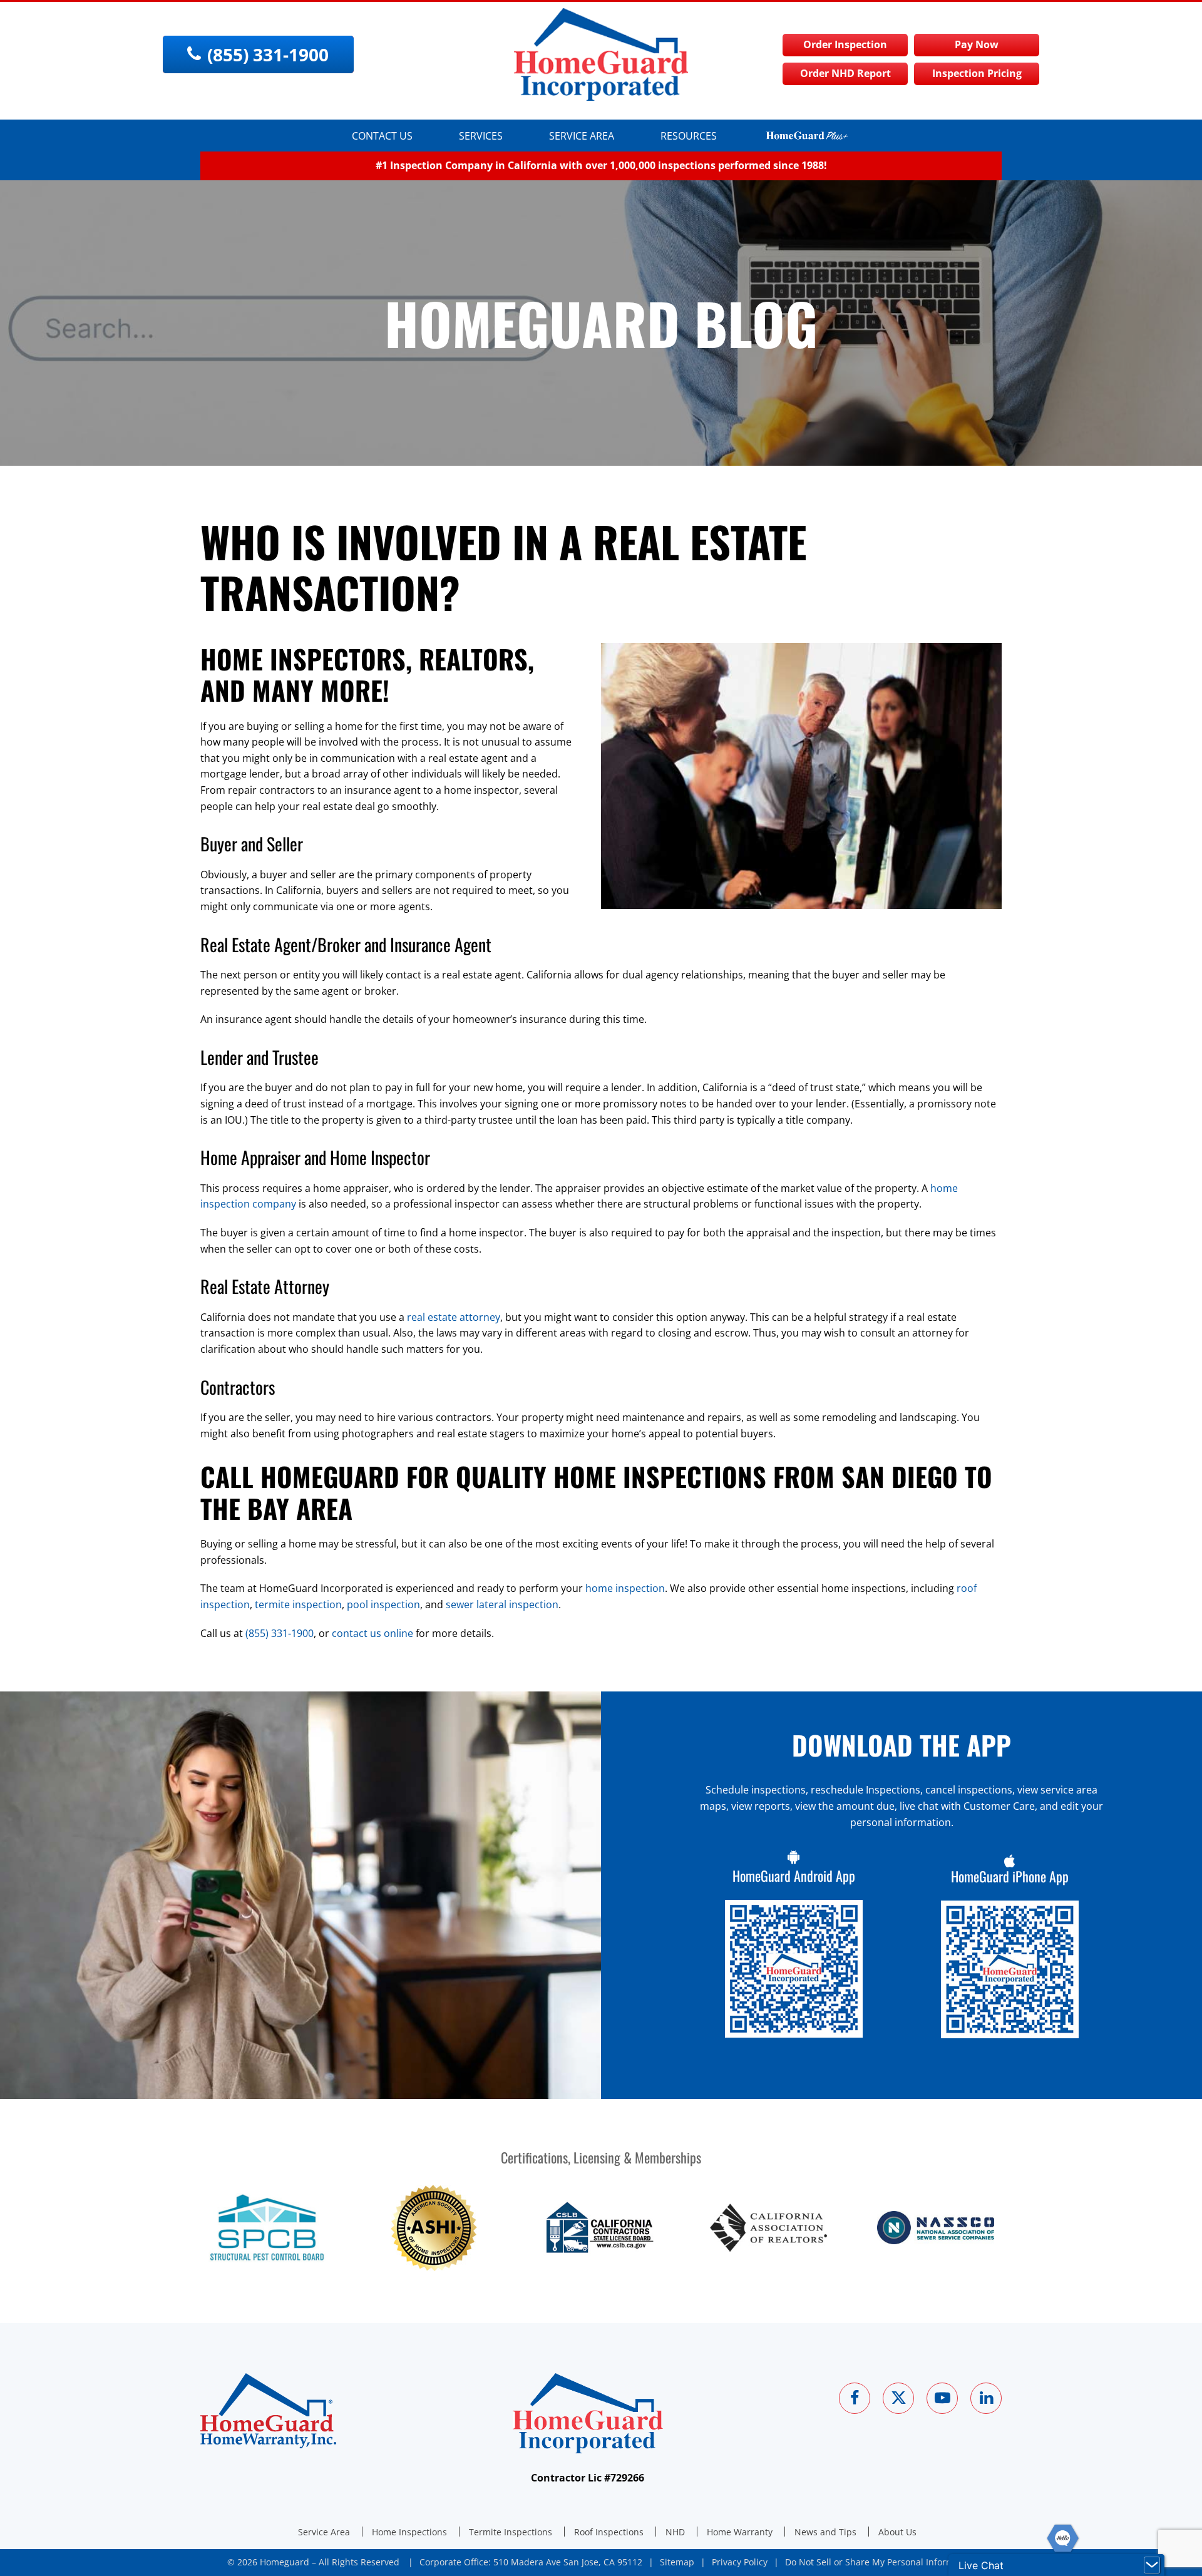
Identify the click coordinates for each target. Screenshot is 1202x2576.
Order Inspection (845, 44)
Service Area (582, 136)
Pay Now (977, 44)
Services (481, 136)
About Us (897, 2532)
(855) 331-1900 (280, 1633)
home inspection (625, 1588)
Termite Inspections (511, 2532)
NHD (675, 2532)
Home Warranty (740, 2532)
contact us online (372, 1633)
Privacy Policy (740, 2562)
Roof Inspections (609, 2532)
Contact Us (382, 136)
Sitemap (677, 2562)
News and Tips (825, 2532)
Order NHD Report (845, 73)
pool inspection (383, 1604)
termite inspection (298, 1604)
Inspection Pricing (977, 73)
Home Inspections (409, 2532)
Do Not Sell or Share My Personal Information (880, 2562)
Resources (689, 136)
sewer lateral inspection (502, 1604)
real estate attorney (454, 1317)
